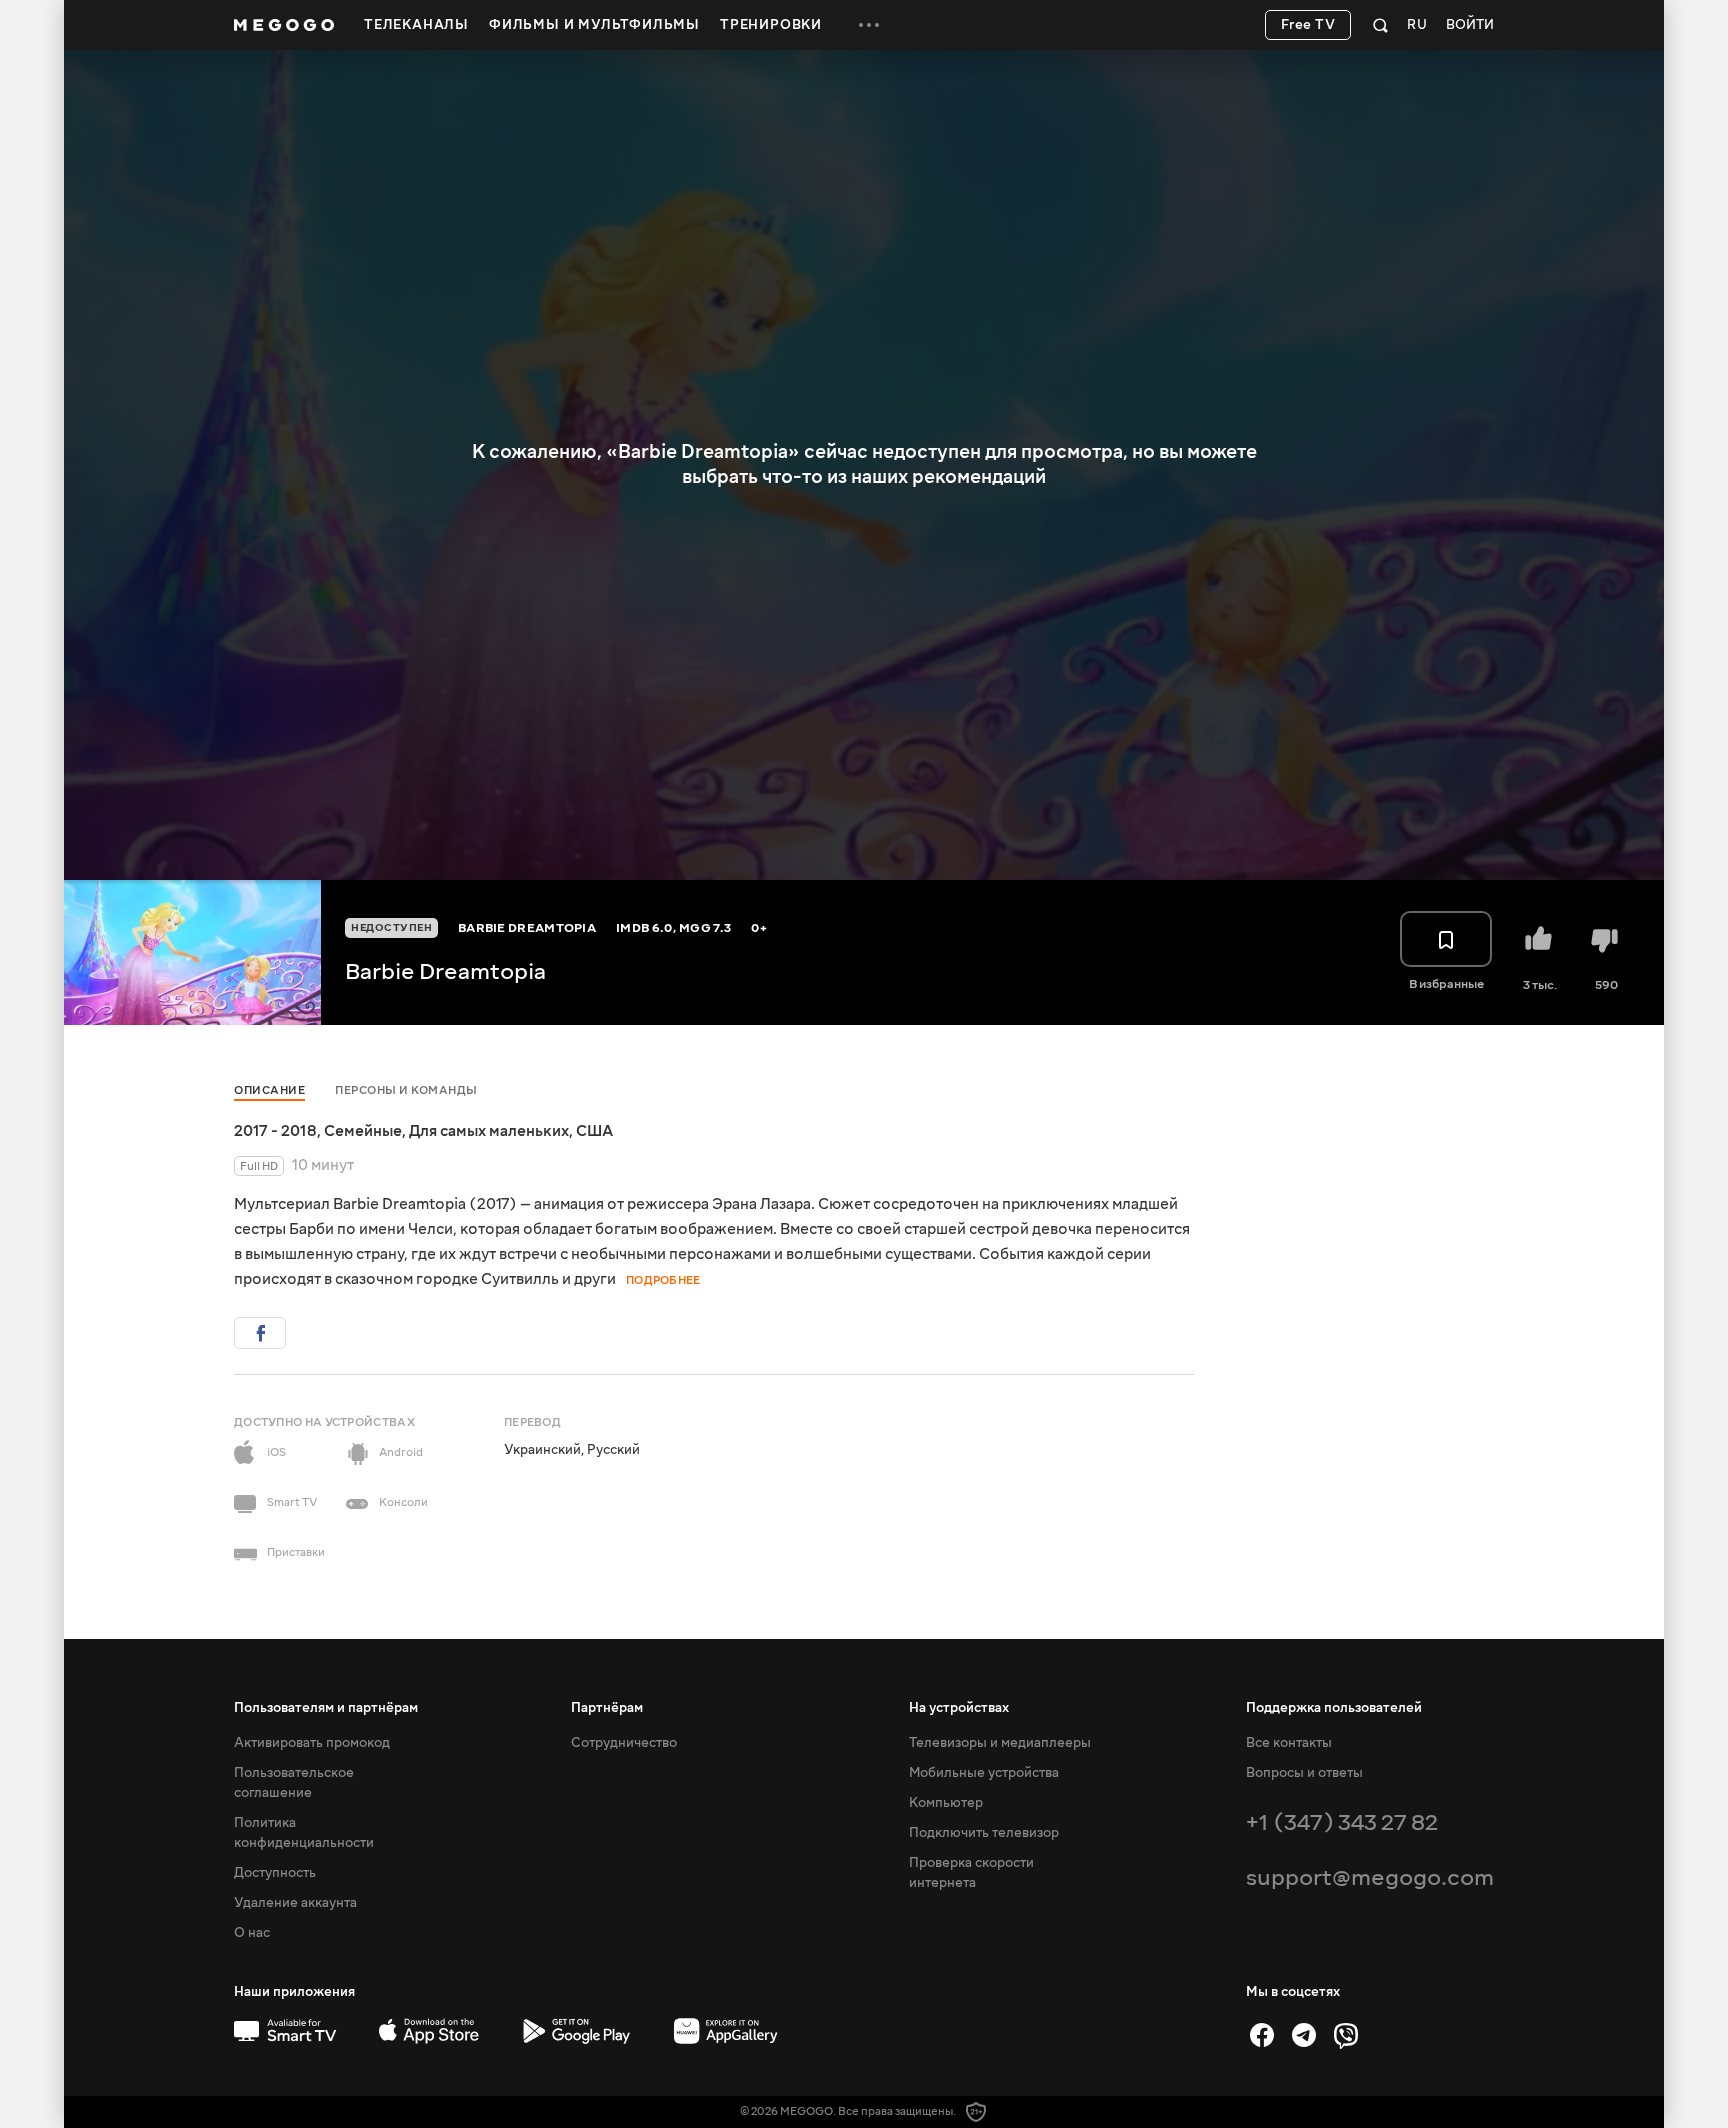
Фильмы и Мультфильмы (594, 25)
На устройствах (959, 1708)
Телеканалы (416, 25)
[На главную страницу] (284, 25)
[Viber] (1346, 2035)
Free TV (1308, 25)
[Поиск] (1380, 25)
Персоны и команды (406, 1090)
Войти (1470, 25)
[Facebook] (1262, 2035)
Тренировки (771, 25)
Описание (269, 1090)
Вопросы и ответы (1304, 1773)
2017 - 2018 (275, 1131)
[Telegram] (1304, 2035)
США (594, 1131)
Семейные (363, 1131)
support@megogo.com (1370, 1877)
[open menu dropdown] (869, 25)
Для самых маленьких (489, 1131)
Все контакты (1289, 1743)
